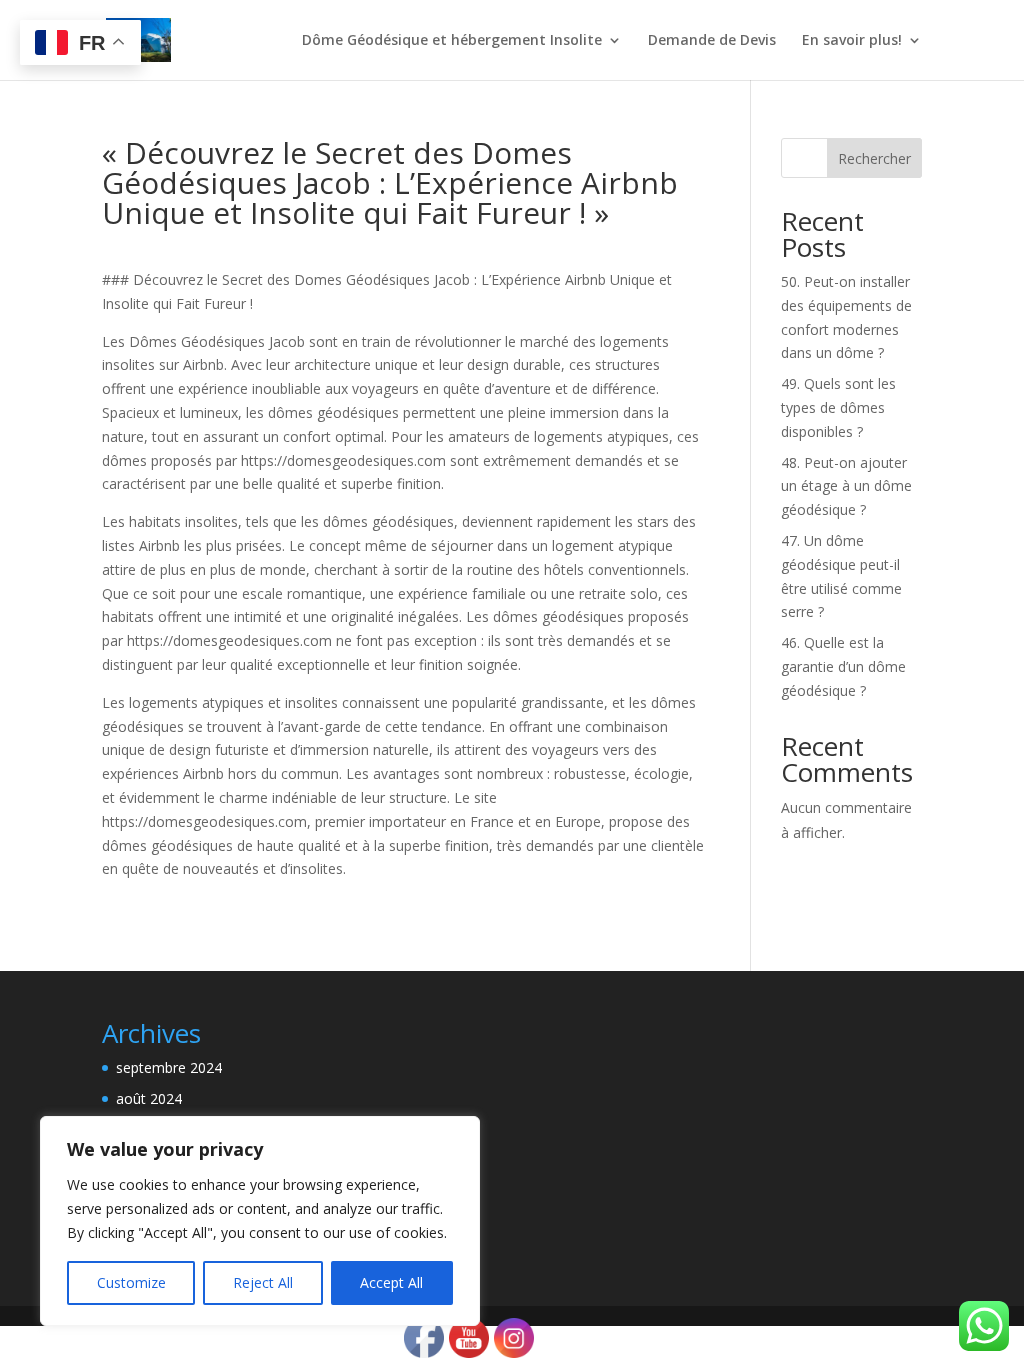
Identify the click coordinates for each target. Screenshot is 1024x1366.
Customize (131, 1282)
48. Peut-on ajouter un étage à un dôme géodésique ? (846, 486)
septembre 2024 (169, 1067)
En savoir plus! (852, 41)
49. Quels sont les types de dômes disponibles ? (838, 407)
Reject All (263, 1282)
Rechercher (874, 158)
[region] (260, 1221)
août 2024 (149, 1098)
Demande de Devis (712, 41)
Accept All (391, 1282)
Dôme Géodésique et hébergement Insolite (452, 41)
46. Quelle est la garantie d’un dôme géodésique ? (843, 666)
